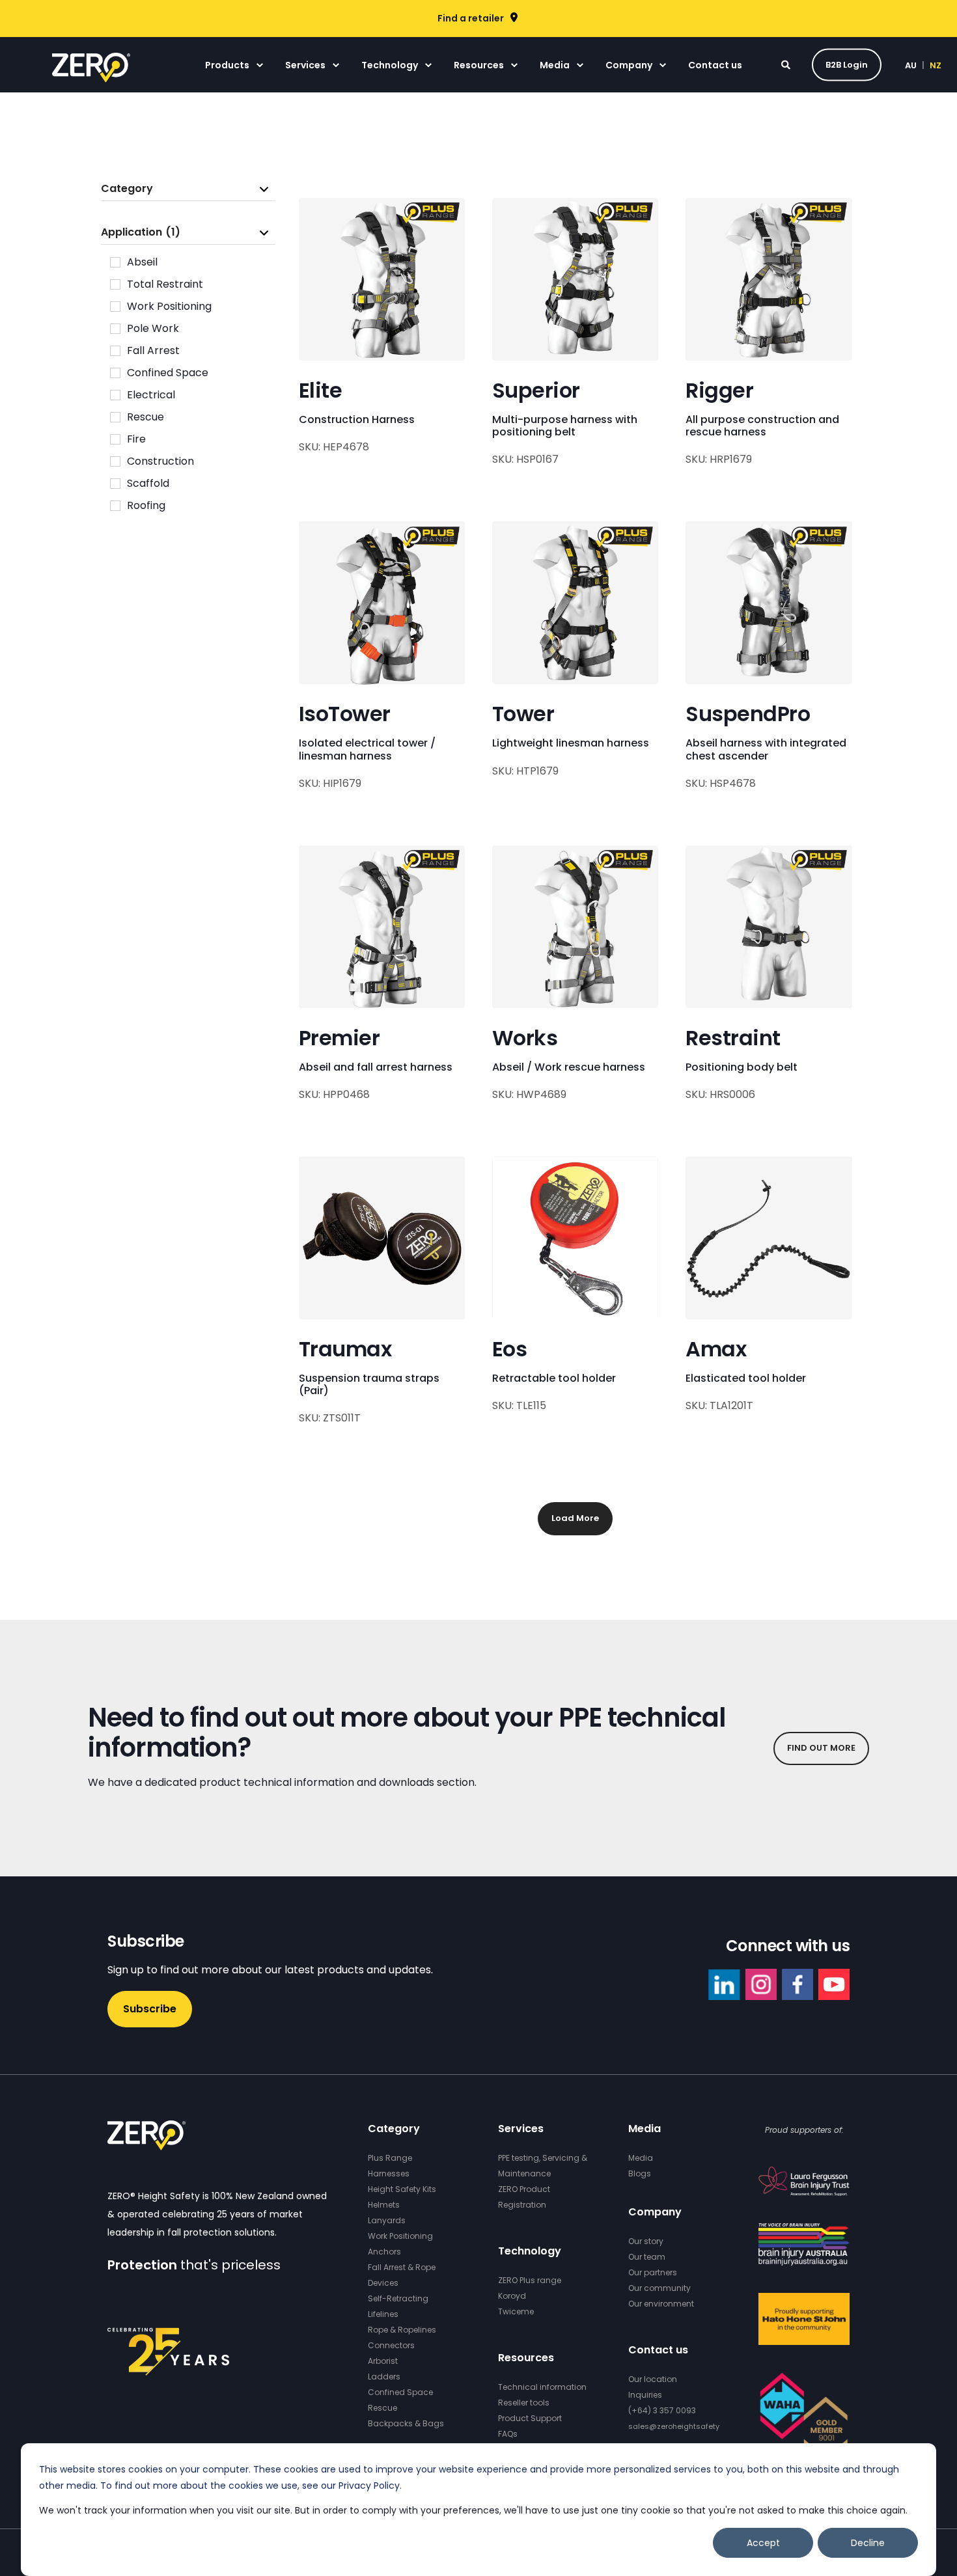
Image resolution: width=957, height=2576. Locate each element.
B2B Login (847, 64)
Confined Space (168, 373)
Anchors (384, 2252)
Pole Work (153, 328)
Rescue (146, 417)
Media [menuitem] (555, 65)
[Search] (787, 64)
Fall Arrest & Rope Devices (402, 2275)
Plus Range (390, 2158)
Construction (160, 461)
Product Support (530, 2418)
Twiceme (516, 2311)
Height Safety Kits (402, 2189)
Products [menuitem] (227, 65)
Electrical (151, 395)
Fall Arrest (153, 350)
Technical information (542, 2387)
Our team (647, 2257)
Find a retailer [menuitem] (471, 18)
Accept (763, 2543)
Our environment (661, 2304)
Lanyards (387, 2220)
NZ (936, 65)
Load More (575, 1518)
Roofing (146, 505)
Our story (646, 2241)
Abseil (142, 262)
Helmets (384, 2205)
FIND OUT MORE (821, 1748)
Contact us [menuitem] (715, 65)
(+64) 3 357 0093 (662, 2410)
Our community (659, 2288)
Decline (868, 2543)
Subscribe (150, 2009)
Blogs (640, 2173)
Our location (653, 2379)
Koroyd (512, 2296)
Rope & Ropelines (402, 2330)
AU (911, 65)
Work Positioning (169, 306)
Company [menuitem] (629, 65)
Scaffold (148, 483)
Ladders (384, 2377)
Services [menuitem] (305, 65)
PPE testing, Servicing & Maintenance (543, 2166)
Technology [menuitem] (390, 65)
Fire (136, 439)
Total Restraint (165, 284)
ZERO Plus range (530, 2280)
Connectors (391, 2345)
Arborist (383, 2361)
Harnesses (389, 2173)
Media (641, 2158)
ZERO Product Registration (524, 2197)
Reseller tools (524, 2403)
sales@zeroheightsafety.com (683, 2426)
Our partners (653, 2272)
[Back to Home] (91, 74)
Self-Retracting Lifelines (398, 2306)
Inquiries (645, 2395)
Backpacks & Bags (406, 2423)
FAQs (508, 2434)
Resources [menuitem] (479, 65)
